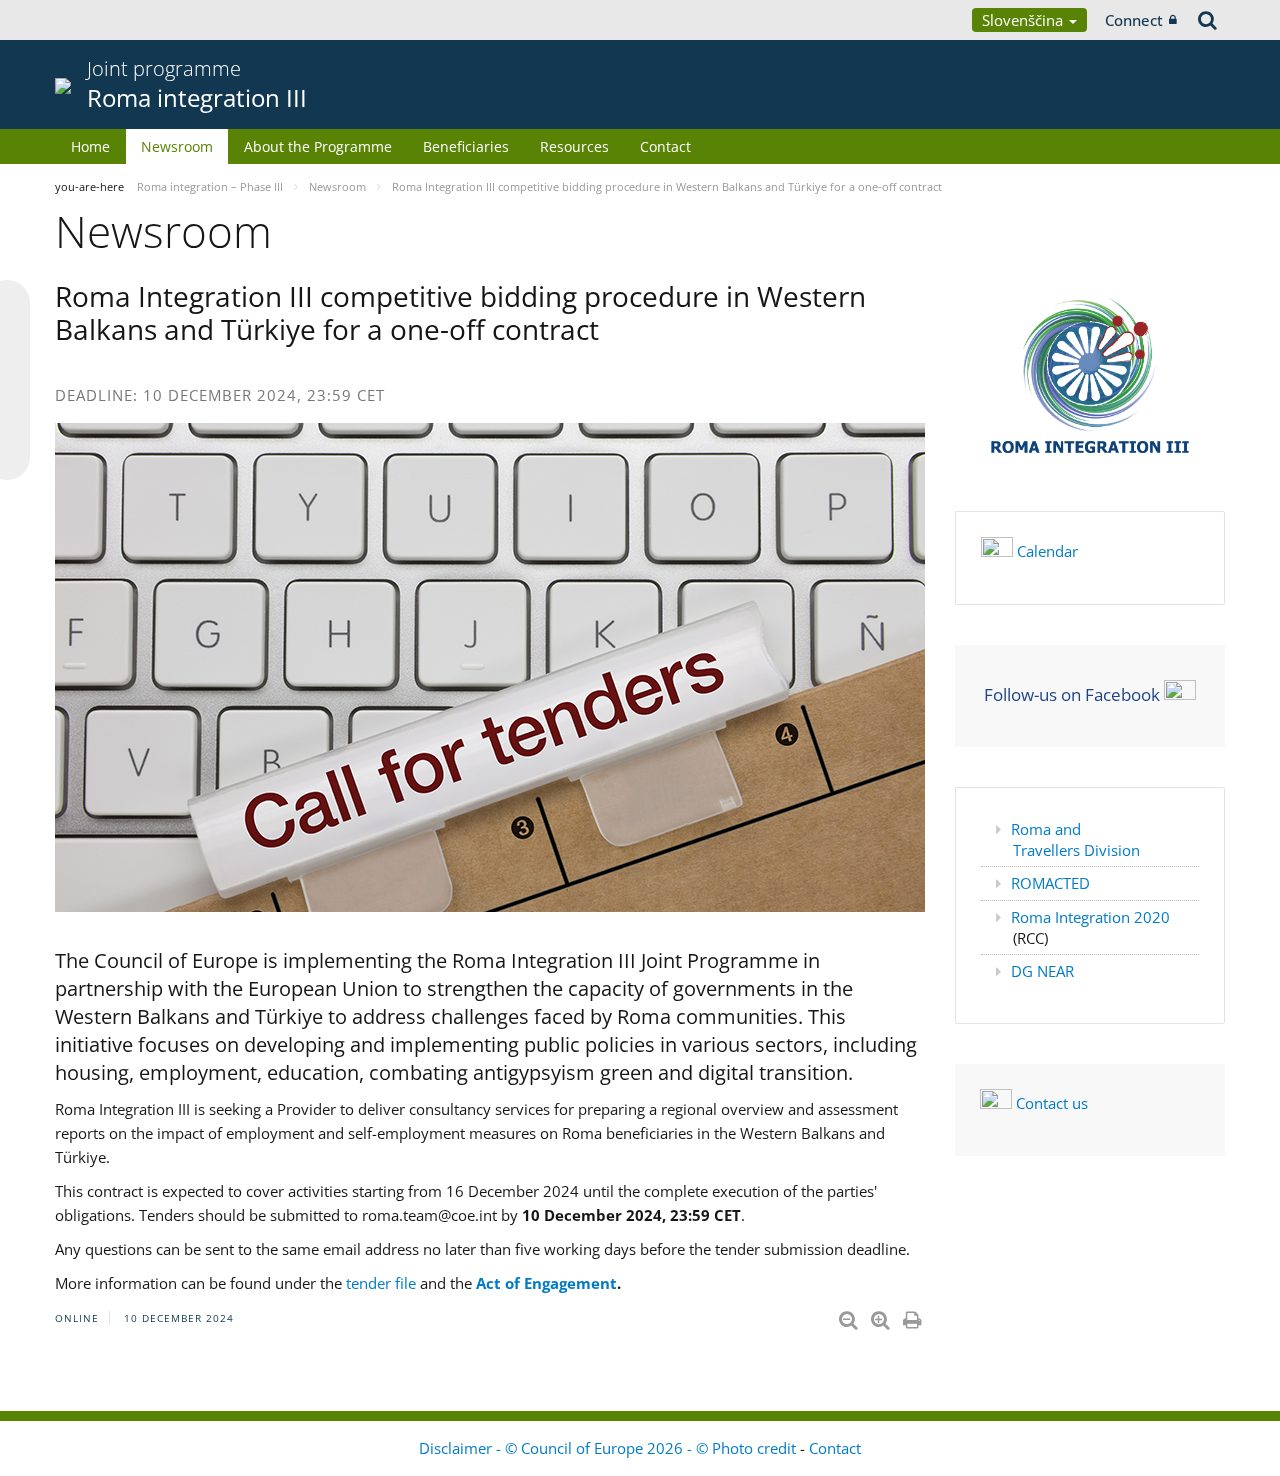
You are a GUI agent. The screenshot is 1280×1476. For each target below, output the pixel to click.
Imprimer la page (914, 1316)
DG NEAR (1042, 971)
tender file (379, 1283)
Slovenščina (1024, 20)
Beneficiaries (466, 146)
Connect (1134, 20)
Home (90, 146)
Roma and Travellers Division (1075, 839)
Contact (665, 146)
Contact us (1052, 1103)
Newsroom (177, 146)
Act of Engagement (546, 1283)
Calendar (1047, 551)
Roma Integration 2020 (1090, 917)
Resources (574, 146)
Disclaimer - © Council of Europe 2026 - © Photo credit (609, 1448)
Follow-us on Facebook (1072, 693)
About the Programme (318, 146)
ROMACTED (1050, 883)
